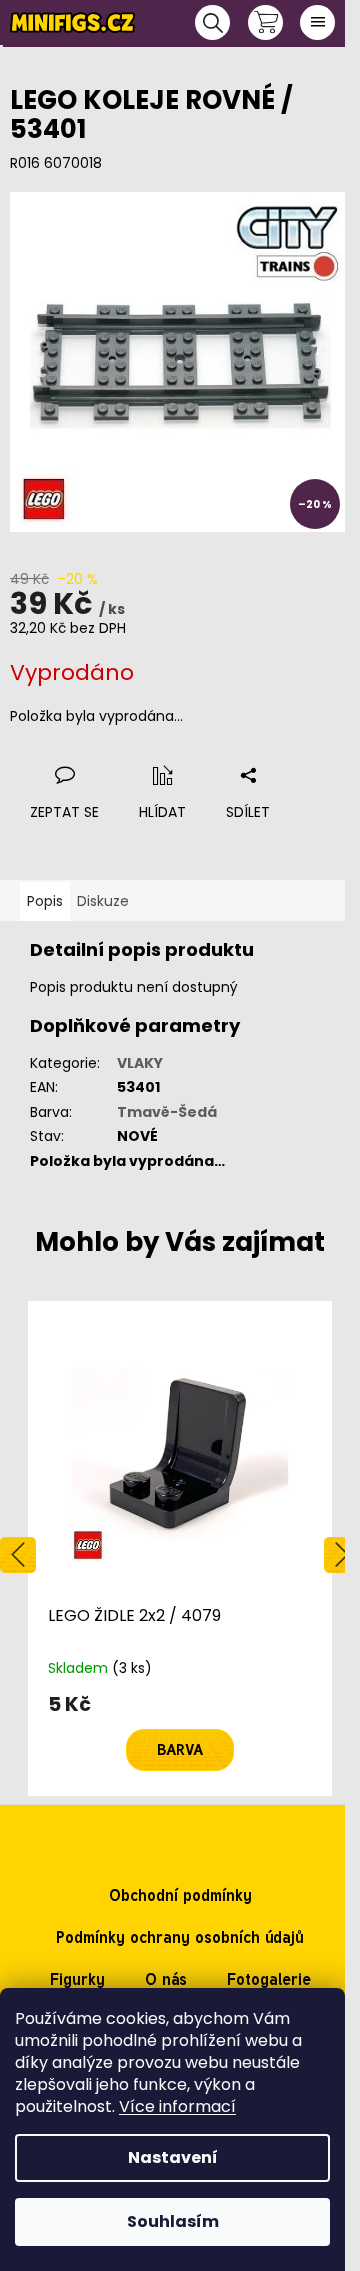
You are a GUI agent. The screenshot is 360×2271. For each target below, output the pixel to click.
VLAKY (140, 1063)
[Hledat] (212, 22)
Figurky (77, 1979)
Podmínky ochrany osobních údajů (180, 1937)
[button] (180, 1732)
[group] (180, 1548)
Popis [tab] (45, 901)
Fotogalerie (269, 1979)
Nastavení (173, 2157)
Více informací (177, 2106)
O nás (166, 1979)
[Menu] (317, 22)
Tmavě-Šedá (167, 1112)
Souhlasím (173, 2221)
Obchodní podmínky (180, 1895)
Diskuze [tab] (103, 901)
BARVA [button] (180, 1750)
